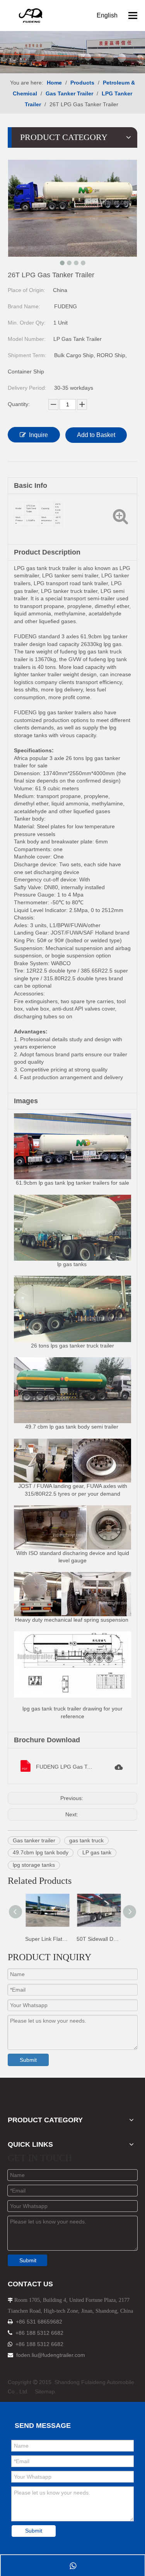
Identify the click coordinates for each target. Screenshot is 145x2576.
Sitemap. (46, 2391)
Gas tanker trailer (34, 1840)
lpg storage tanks (34, 1865)
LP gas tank (97, 1852)
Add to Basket (96, 435)
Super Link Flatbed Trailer (47, 1939)
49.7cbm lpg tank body (41, 1852)
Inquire (38, 435)
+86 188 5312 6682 (39, 2333)
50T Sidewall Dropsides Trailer (98, 1939)
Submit (28, 2060)
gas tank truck (86, 1840)
